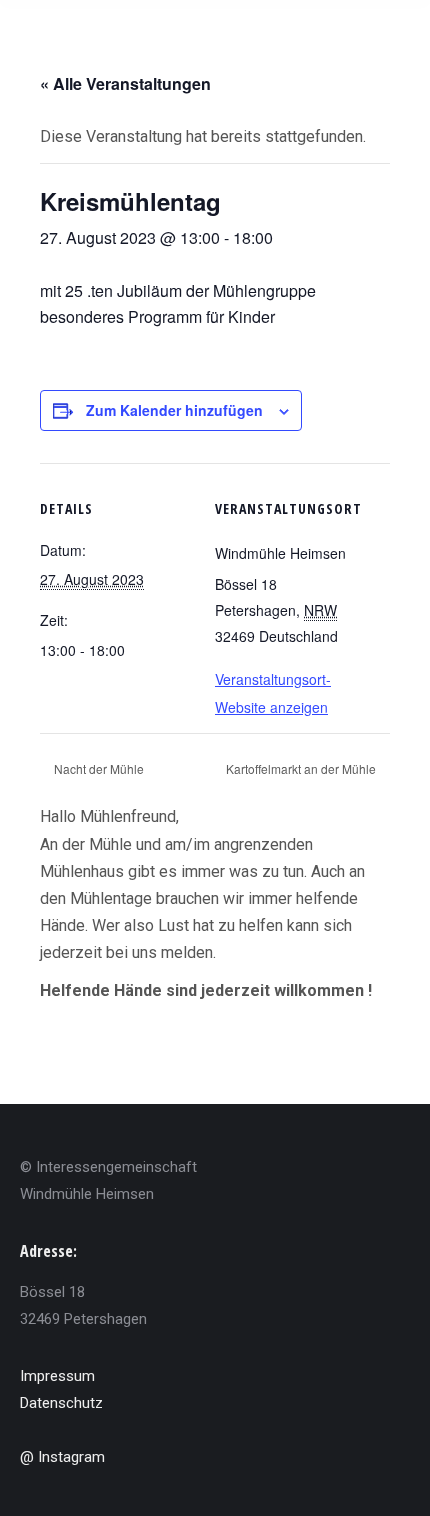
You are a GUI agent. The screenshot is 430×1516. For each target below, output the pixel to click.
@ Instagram (62, 1457)
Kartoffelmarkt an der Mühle (302, 768)
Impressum (57, 1376)
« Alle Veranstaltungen (125, 83)
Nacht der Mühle (97, 768)
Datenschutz (61, 1403)
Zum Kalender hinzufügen (174, 410)
